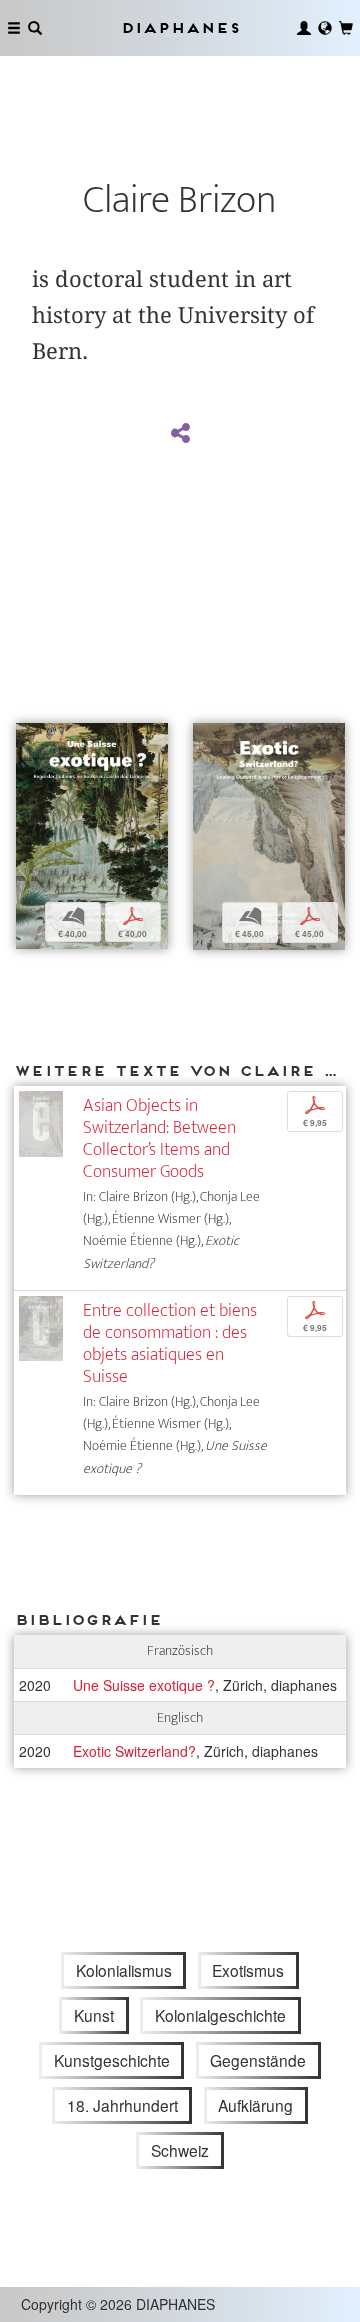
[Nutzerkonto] (304, 28)
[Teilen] (180, 434)
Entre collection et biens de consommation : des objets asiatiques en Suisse (170, 1343)
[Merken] (31, 740)
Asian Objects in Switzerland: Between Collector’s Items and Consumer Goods (159, 1138)
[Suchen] (35, 28)
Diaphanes (180, 27)
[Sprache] (325, 28)
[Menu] (14, 28)
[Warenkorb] (346, 28)
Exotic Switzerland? (134, 1751)
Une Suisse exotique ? (144, 1685)
